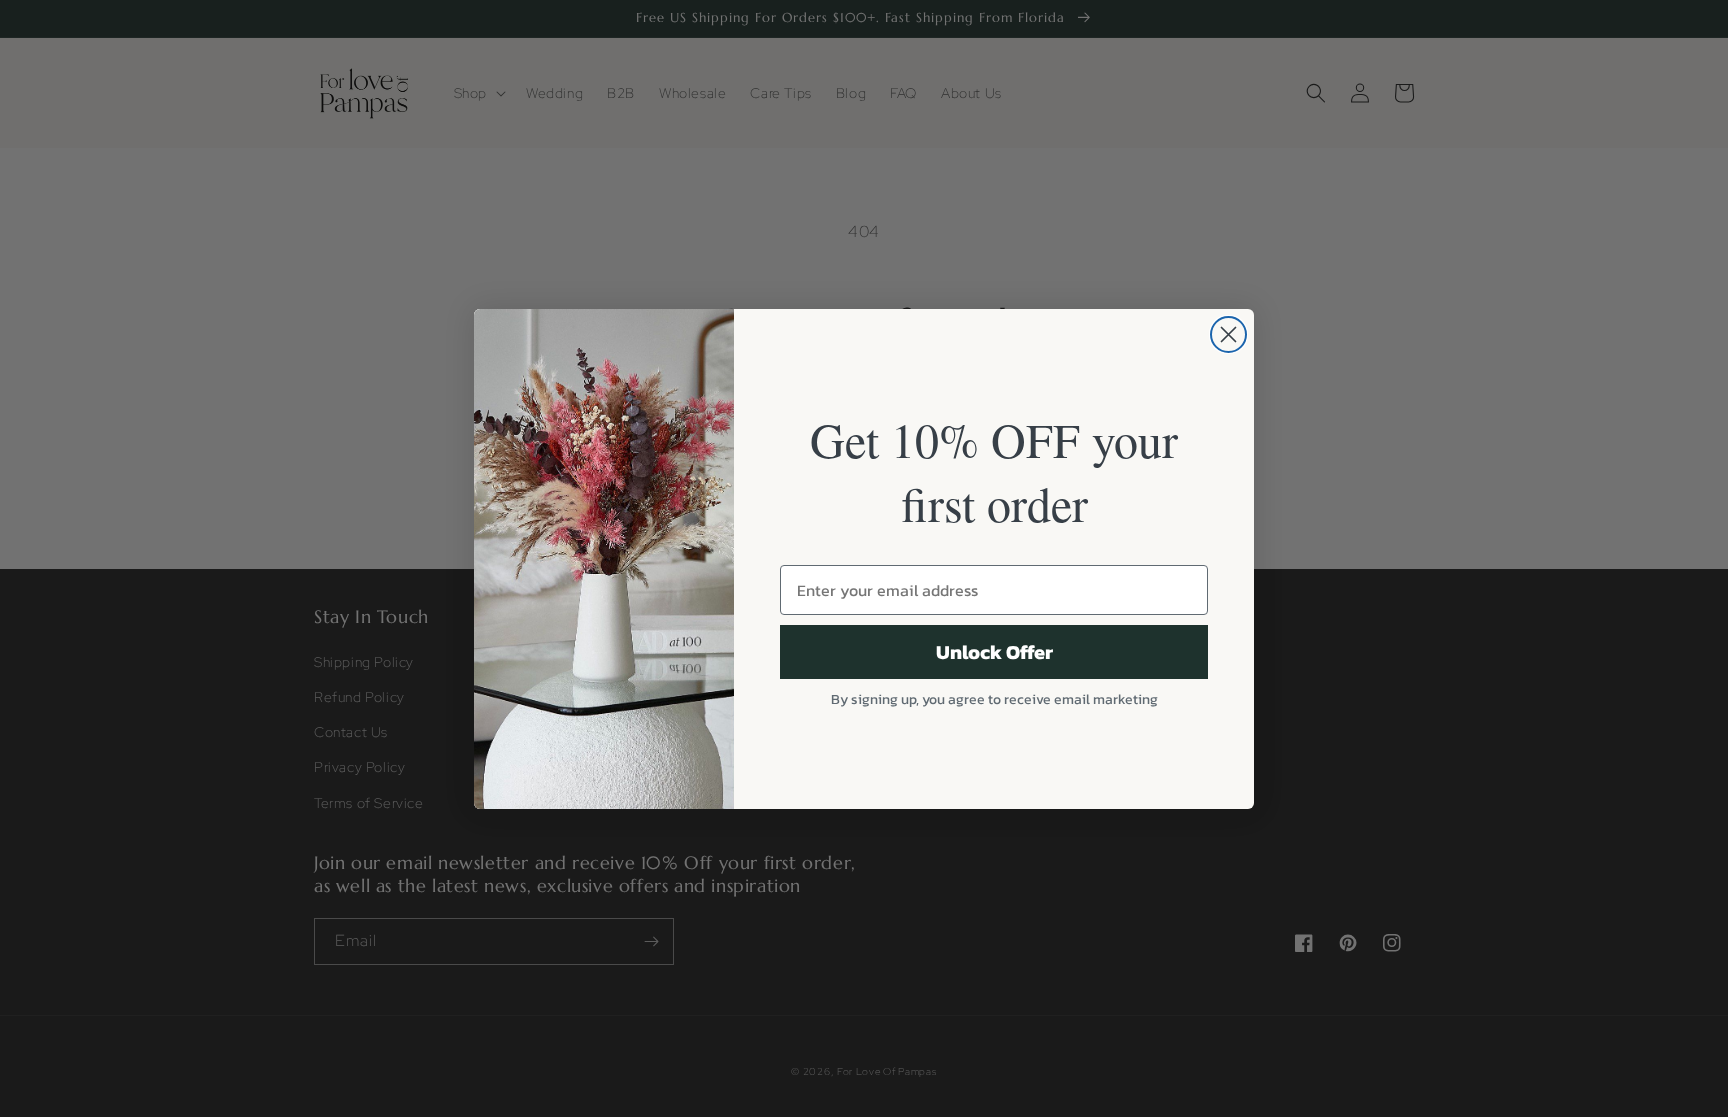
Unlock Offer (994, 652)
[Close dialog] (1228, 334)
